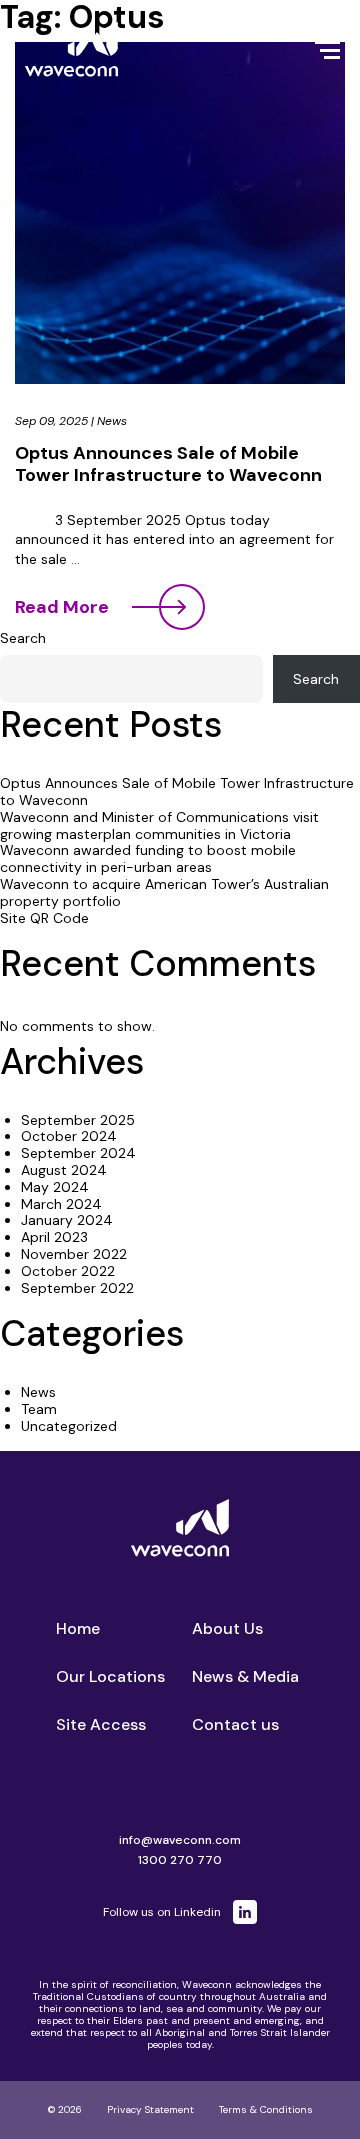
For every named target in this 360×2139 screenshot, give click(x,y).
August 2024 (64, 1170)
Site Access (101, 1724)
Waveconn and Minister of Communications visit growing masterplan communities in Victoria (159, 825)
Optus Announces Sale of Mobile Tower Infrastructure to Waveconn (168, 464)
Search (23, 638)
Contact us (235, 1724)
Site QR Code (44, 918)
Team (39, 1409)
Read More (62, 607)
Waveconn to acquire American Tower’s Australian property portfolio (164, 892)
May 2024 (55, 1187)
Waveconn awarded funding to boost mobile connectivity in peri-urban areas (148, 858)
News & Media (245, 1676)
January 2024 (67, 1220)
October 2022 (68, 1271)
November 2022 (74, 1254)
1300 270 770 (180, 1860)
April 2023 (54, 1237)
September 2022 (77, 1288)
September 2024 (78, 1153)
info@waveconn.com (180, 1840)
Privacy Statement (150, 2109)
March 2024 (61, 1204)
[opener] (327, 50)
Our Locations (110, 1676)
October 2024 (69, 1136)
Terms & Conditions (266, 2109)
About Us (227, 1628)
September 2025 (78, 1120)
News (112, 421)
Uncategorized (69, 1426)
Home (78, 1628)
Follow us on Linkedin (162, 1912)
